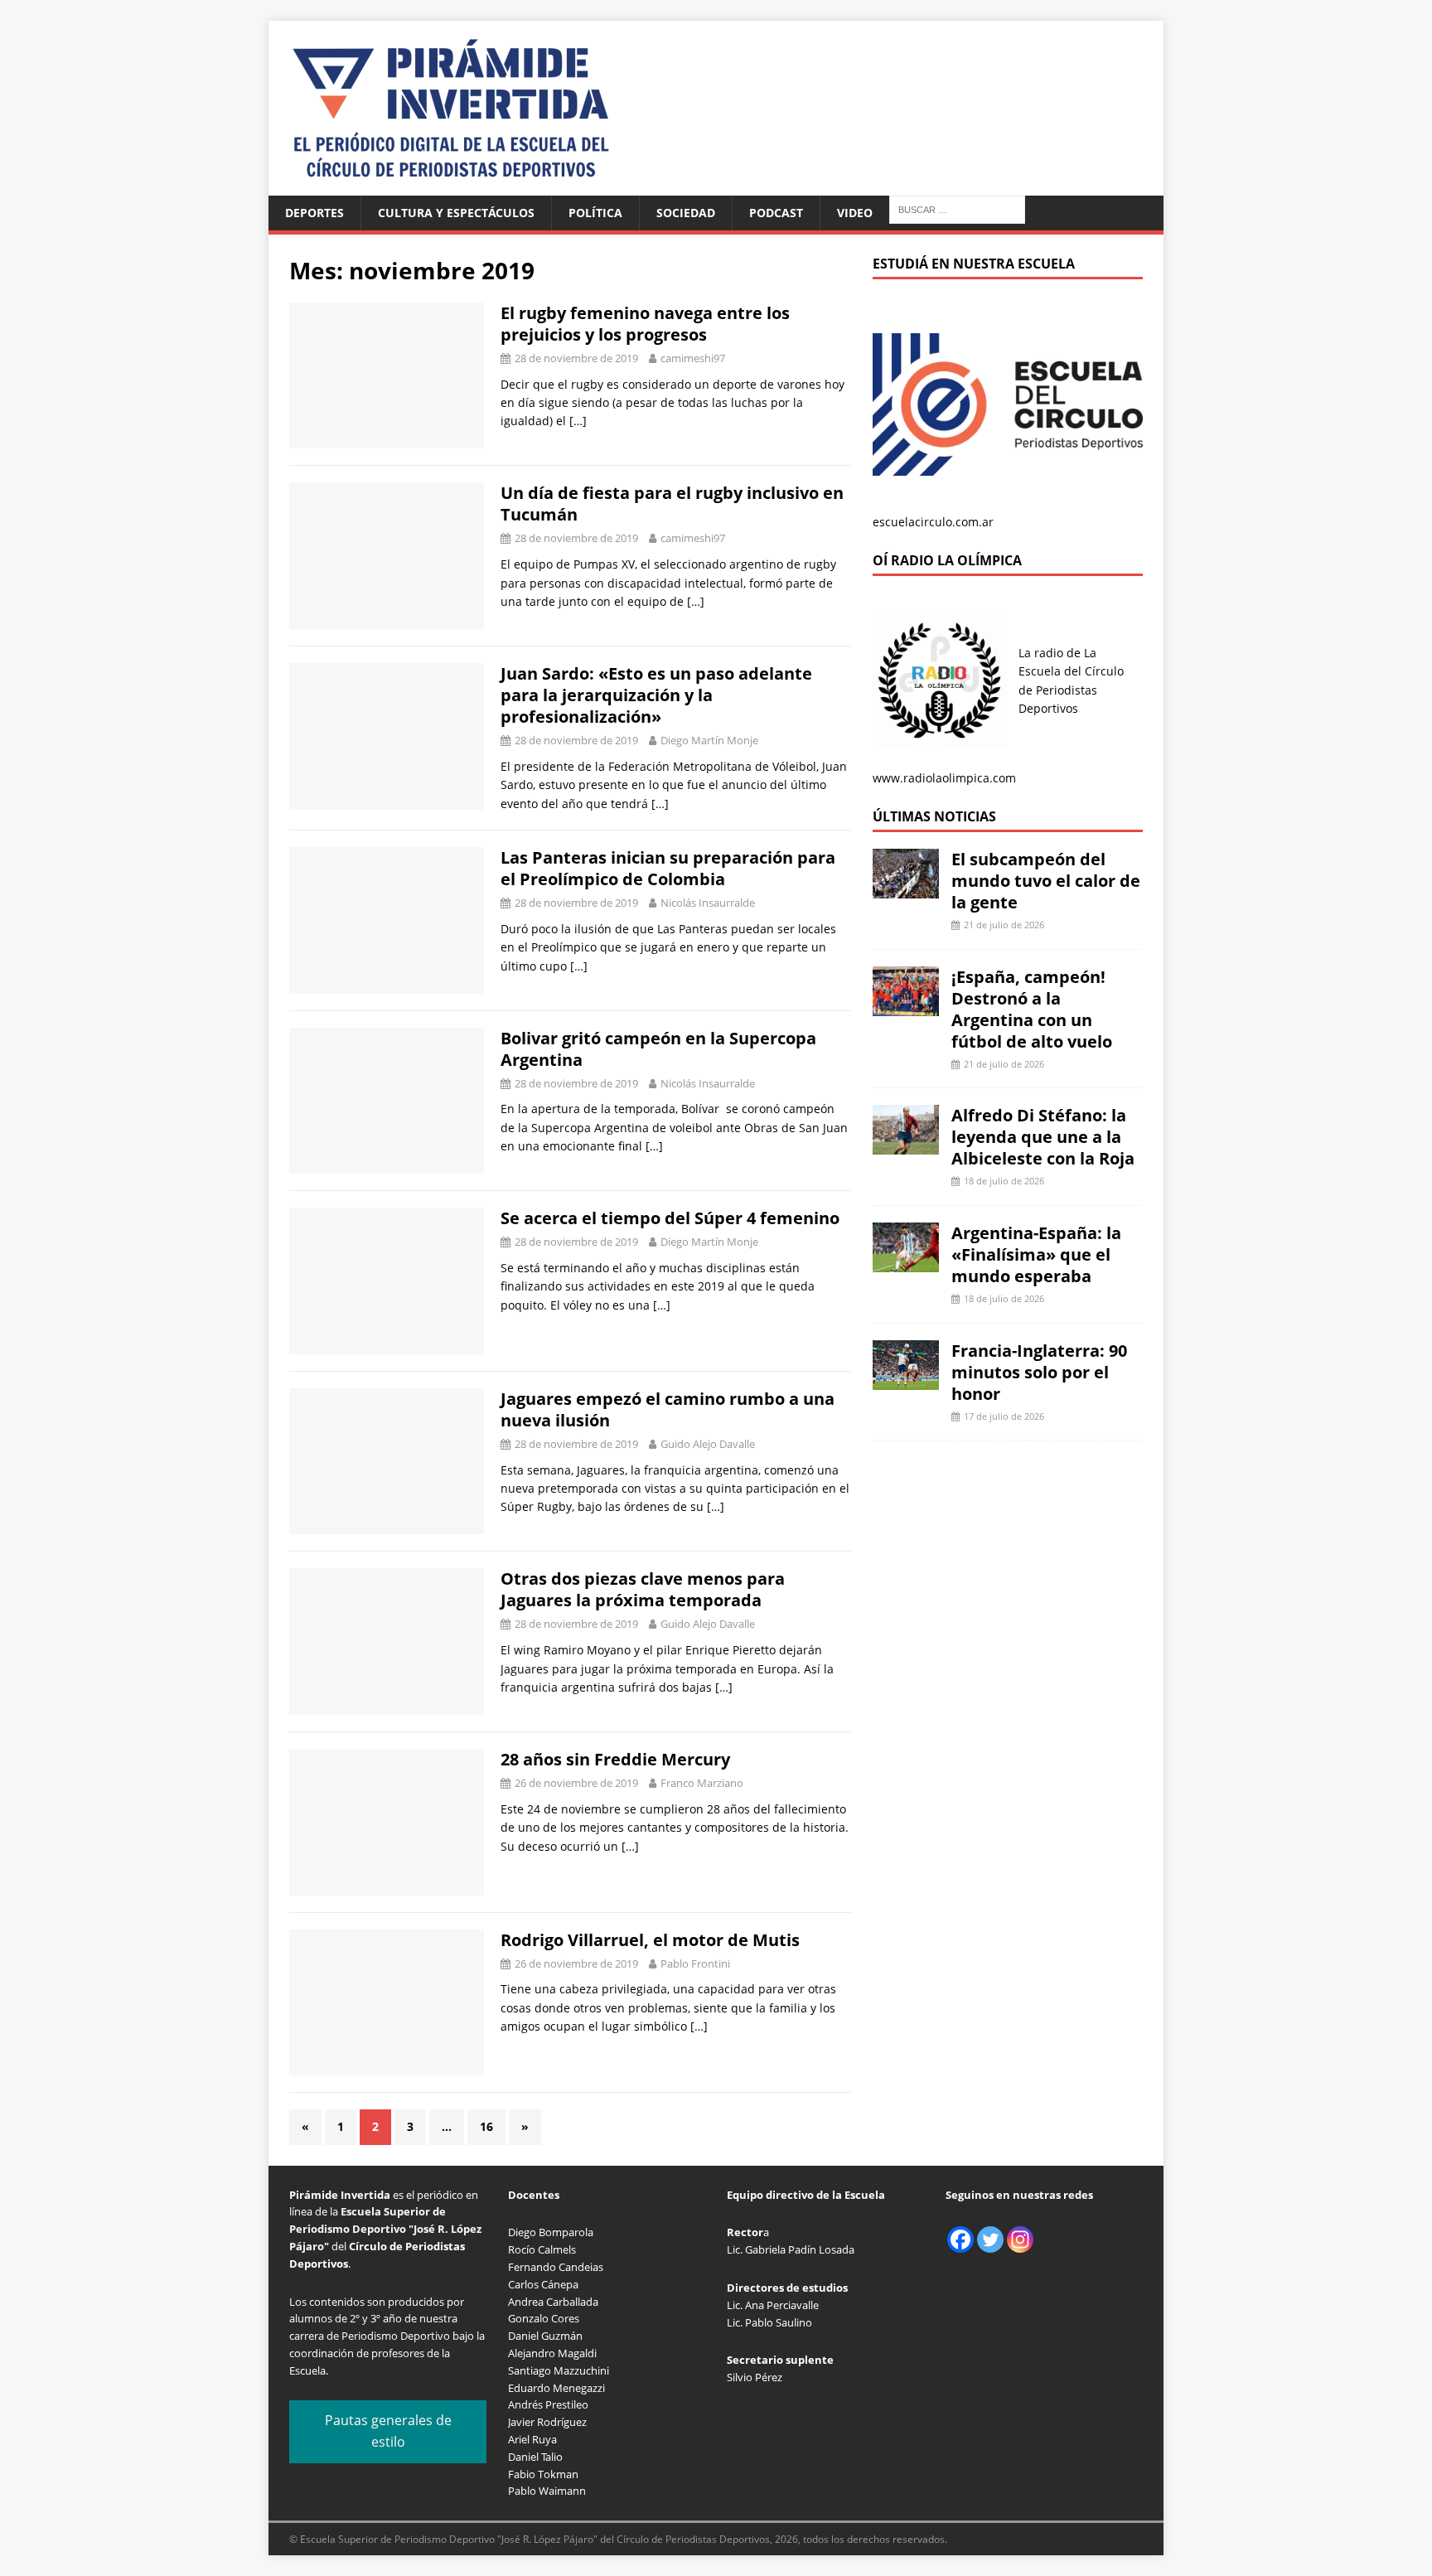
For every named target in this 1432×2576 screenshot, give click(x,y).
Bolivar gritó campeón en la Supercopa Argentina (658, 1049)
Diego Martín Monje (709, 740)
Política (595, 213)
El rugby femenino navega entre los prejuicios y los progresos (645, 324)
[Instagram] (1020, 2239)
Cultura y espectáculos (456, 213)
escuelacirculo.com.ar (933, 522)
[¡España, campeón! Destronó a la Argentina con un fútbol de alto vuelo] (906, 1006)
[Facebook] (960, 2239)
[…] (578, 421)
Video (855, 213)
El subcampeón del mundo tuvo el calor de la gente (1046, 881)
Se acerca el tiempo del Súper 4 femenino (670, 1218)
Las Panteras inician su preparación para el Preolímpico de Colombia (668, 868)
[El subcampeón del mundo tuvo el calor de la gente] (906, 889)
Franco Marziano (702, 1783)
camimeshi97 (693, 358)
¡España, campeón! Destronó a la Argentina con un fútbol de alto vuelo (1032, 1009)
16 (486, 2126)
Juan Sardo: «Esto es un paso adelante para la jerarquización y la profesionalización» (656, 695)
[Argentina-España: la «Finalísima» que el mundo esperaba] (906, 1263)
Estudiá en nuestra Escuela (974, 264)
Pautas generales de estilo (388, 2431)
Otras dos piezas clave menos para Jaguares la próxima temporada (643, 1589)
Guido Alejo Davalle (708, 1444)
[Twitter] (990, 2239)
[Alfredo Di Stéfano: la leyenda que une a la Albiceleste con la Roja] (906, 1145)
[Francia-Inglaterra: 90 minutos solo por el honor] (906, 1380)
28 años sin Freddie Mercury (615, 1759)
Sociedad (686, 213)
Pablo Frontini (695, 1963)
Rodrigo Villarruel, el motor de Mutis (650, 1940)
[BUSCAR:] (957, 208)
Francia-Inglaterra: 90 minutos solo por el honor (1039, 1372)
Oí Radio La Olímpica (947, 560)
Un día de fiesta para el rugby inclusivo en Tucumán (672, 504)
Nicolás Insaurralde (708, 903)
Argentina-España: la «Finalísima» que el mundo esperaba (1036, 1254)
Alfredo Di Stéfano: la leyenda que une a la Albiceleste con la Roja (1043, 1137)
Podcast (776, 213)
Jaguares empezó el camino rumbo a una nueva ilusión (668, 1409)
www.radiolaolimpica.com (944, 778)
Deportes (314, 213)
